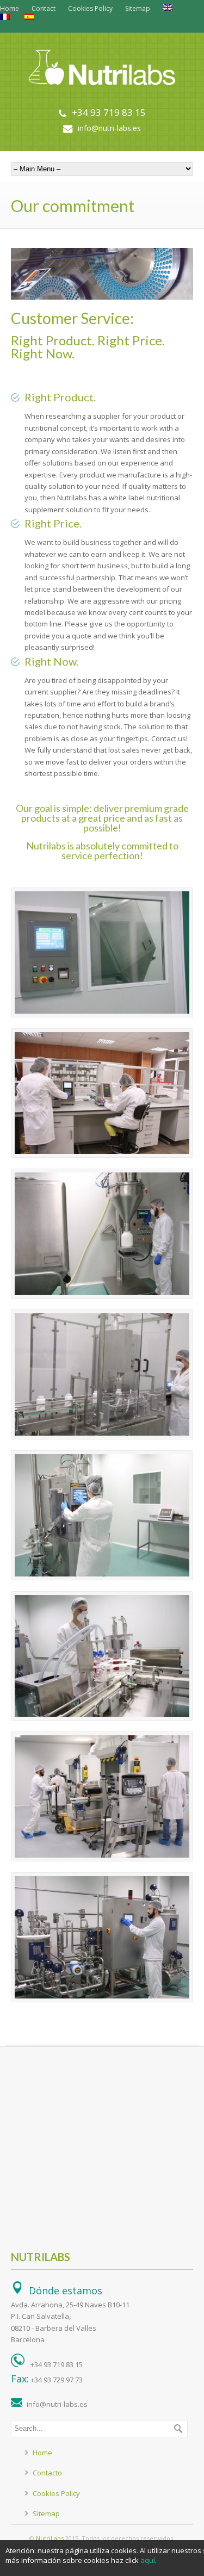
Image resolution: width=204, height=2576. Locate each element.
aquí (148, 2560)
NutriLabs (50, 2538)
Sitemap (138, 8)
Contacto (47, 2473)
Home (10, 8)
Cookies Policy (90, 8)
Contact (44, 8)
